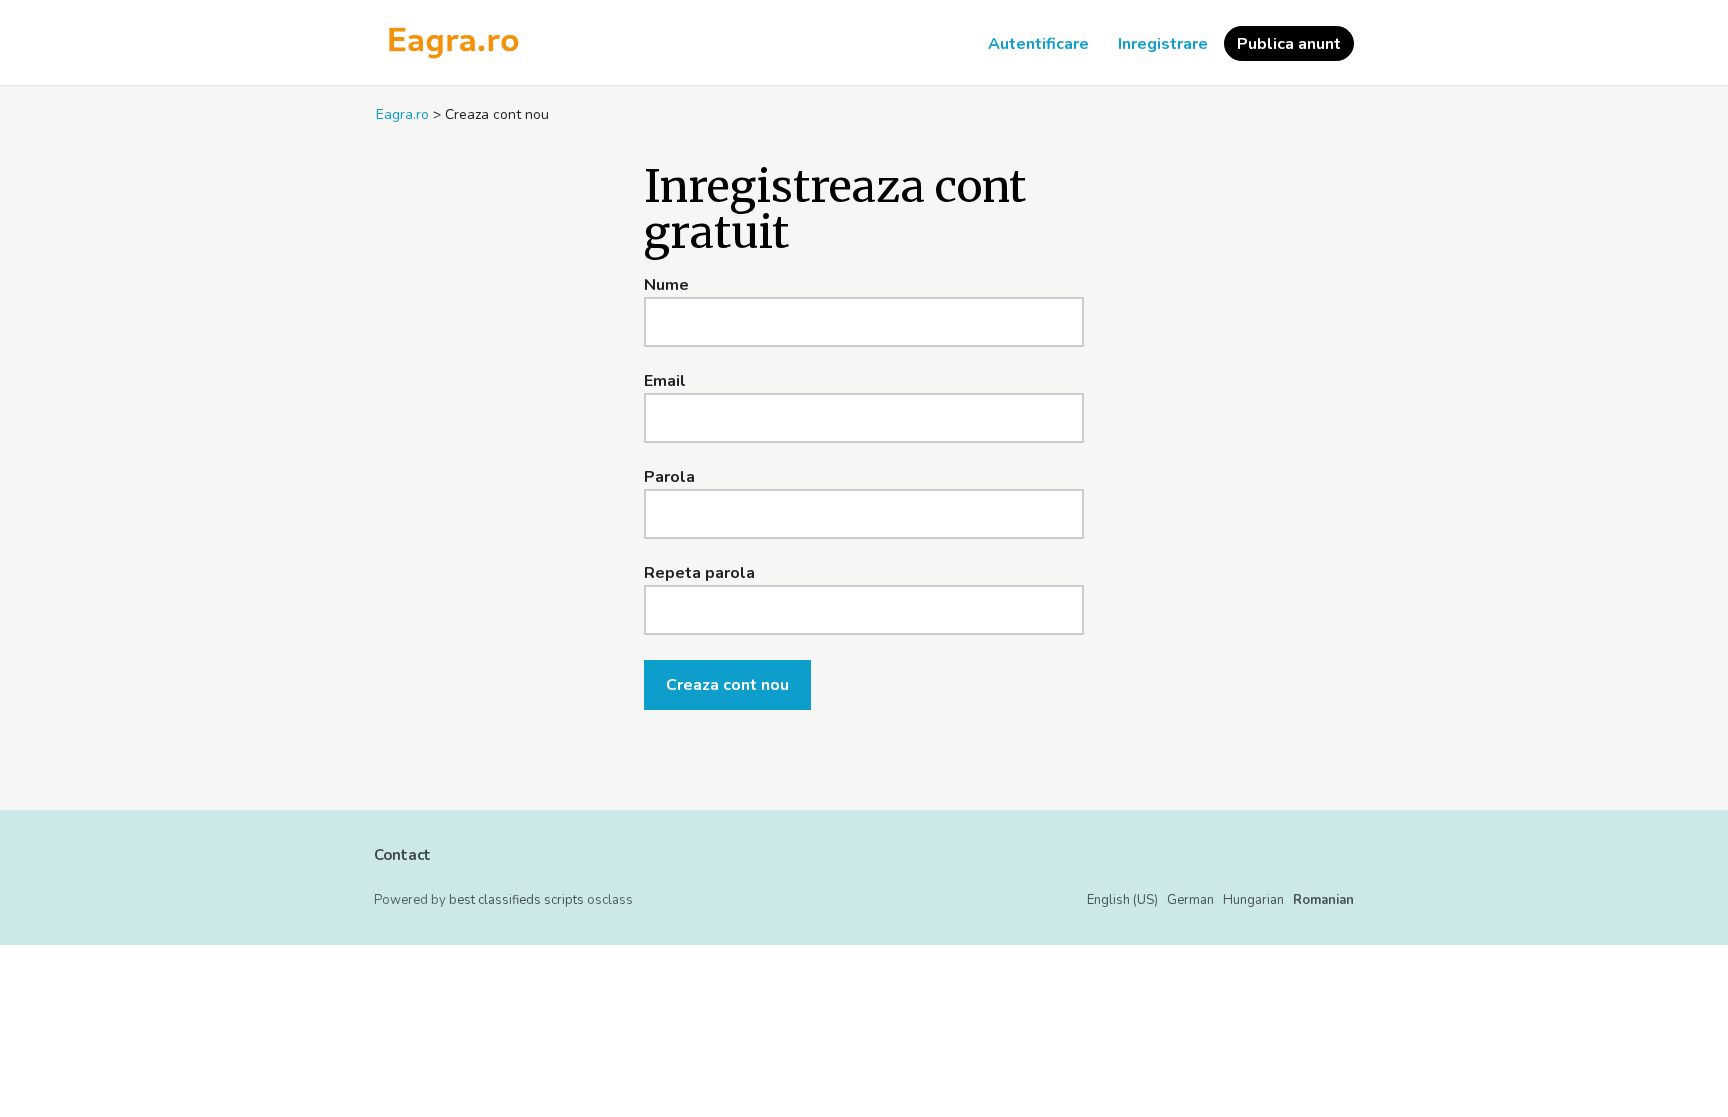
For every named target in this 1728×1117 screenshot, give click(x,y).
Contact (402, 855)
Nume (666, 285)
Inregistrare (1163, 44)
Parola (669, 477)
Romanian (1323, 900)
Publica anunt (1289, 44)
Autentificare (1038, 44)
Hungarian (1253, 900)
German (1190, 900)
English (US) (1122, 900)
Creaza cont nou (727, 685)
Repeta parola (699, 573)
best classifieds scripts (516, 900)
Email (665, 381)
